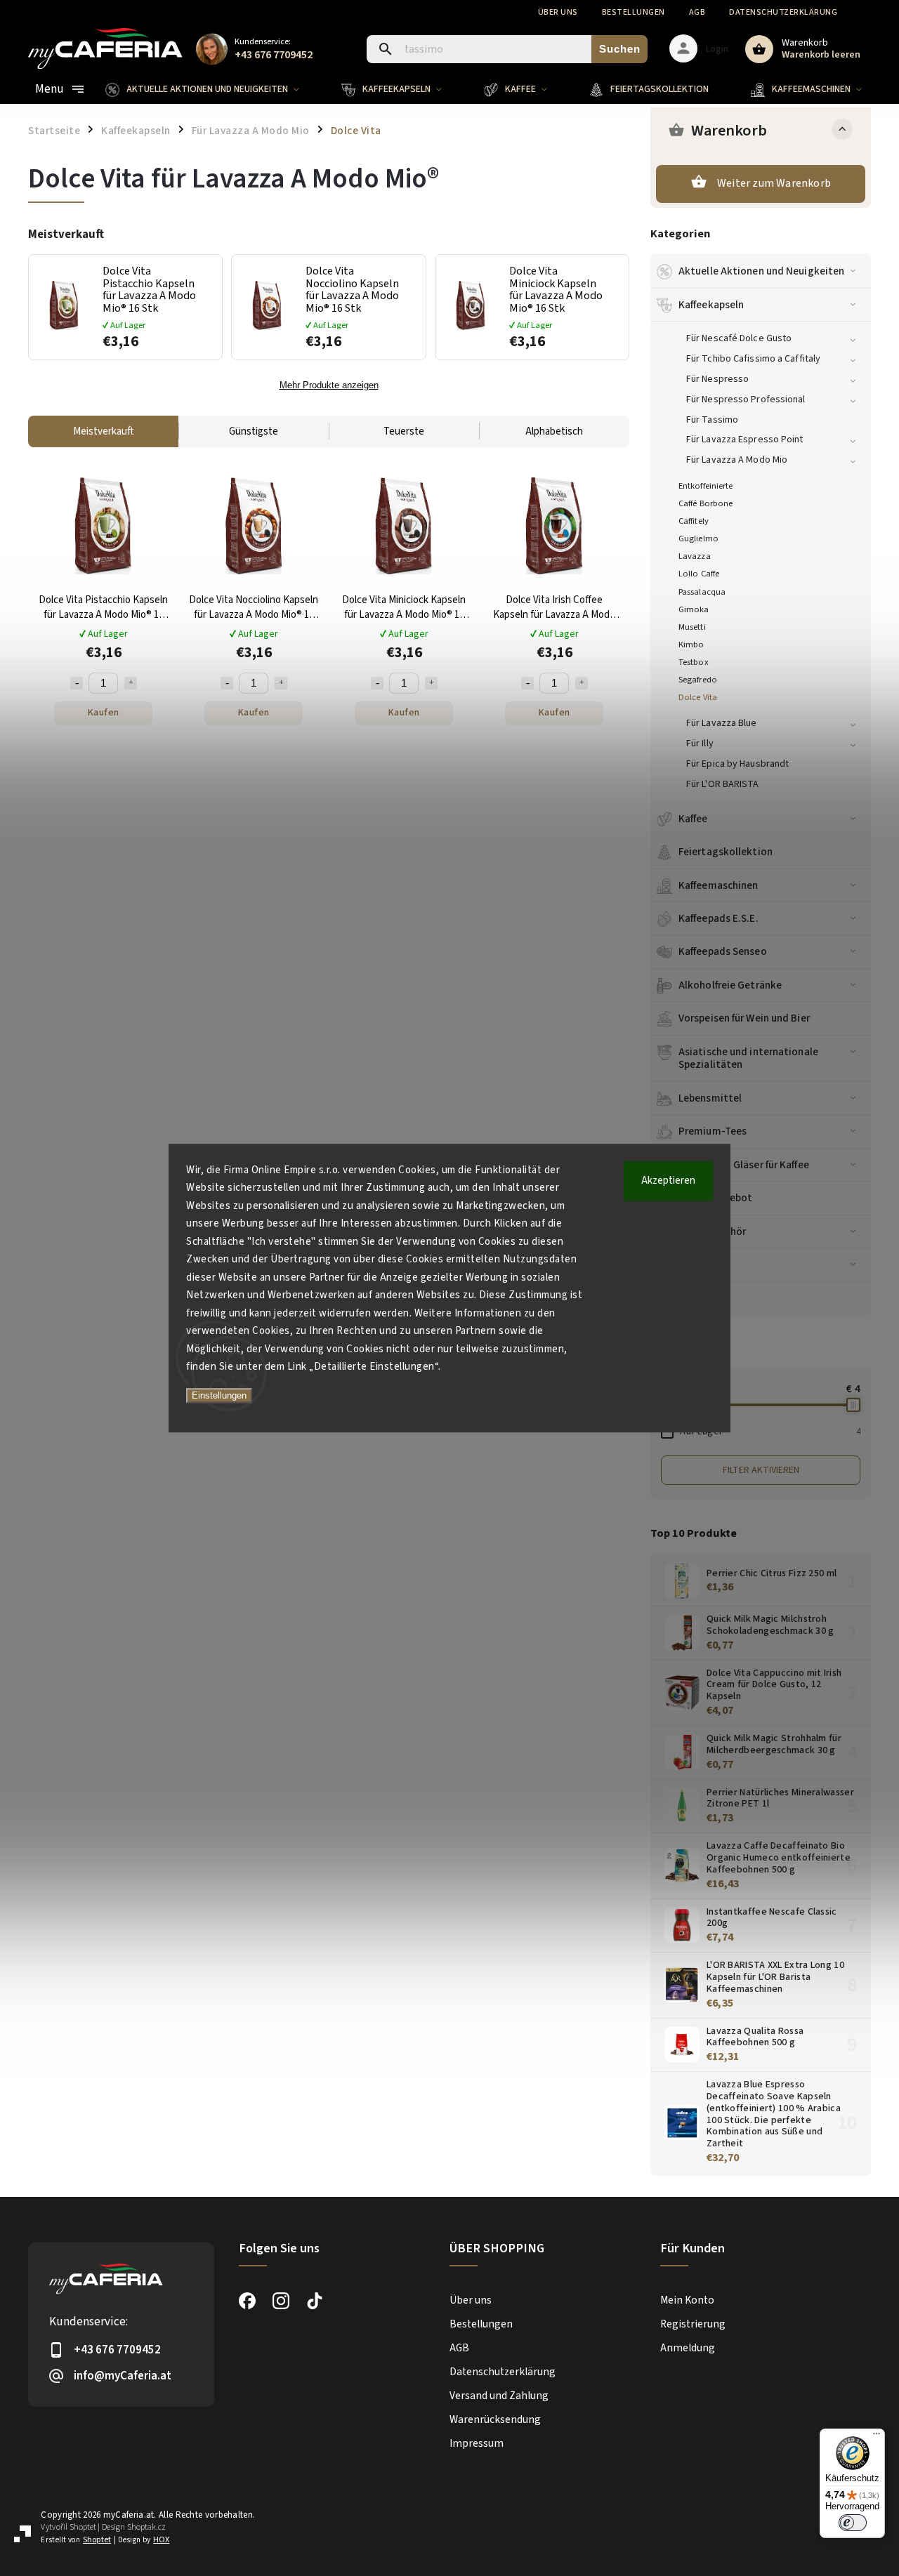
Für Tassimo (712, 420)
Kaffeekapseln (711, 305)
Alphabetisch (554, 431)
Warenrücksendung (495, 2419)
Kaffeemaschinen (718, 885)
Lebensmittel (710, 1098)
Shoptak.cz (146, 2527)
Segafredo (698, 680)
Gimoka (694, 609)
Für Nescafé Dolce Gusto (739, 338)
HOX (161, 2540)
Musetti (692, 627)
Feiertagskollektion (726, 852)
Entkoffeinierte (706, 486)
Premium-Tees (713, 1131)
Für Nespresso (717, 379)
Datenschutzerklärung (783, 12)
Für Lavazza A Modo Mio (737, 460)
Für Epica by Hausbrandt (737, 764)
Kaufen (104, 713)
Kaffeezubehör (712, 1231)
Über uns (558, 12)
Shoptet (83, 2527)
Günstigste (254, 431)
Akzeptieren (668, 1181)
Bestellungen (634, 12)
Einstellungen (219, 1395)
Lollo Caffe (699, 574)
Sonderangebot (715, 1198)
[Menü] (877, 2437)
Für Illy (700, 744)
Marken (696, 1298)
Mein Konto (687, 2300)
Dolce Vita (698, 697)
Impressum (477, 2443)
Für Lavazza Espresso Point (745, 440)
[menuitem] (213, 89)
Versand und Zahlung (499, 2396)
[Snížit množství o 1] (77, 683)
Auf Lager (770, 1432)
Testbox (694, 662)
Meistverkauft (103, 431)
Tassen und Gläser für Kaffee (744, 1165)
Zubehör (698, 1264)
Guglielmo (698, 539)
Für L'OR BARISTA (723, 784)
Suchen (620, 49)
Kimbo (691, 645)
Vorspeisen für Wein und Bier (744, 1018)
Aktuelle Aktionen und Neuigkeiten (761, 271)
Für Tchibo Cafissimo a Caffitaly (753, 359)
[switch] (853, 2523)
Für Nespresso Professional (746, 399)
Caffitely (694, 521)
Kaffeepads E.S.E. (718, 918)
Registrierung (693, 2324)
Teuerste (404, 431)
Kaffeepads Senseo (723, 951)
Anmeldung (688, 2348)
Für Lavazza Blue (722, 723)
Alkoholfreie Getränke (730, 985)
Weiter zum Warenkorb (774, 183)
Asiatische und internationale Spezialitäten (748, 1058)
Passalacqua (702, 592)
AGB (697, 12)
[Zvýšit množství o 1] (131, 683)
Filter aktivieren (761, 1470)
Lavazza (695, 556)
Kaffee (693, 819)
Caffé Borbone (706, 503)
